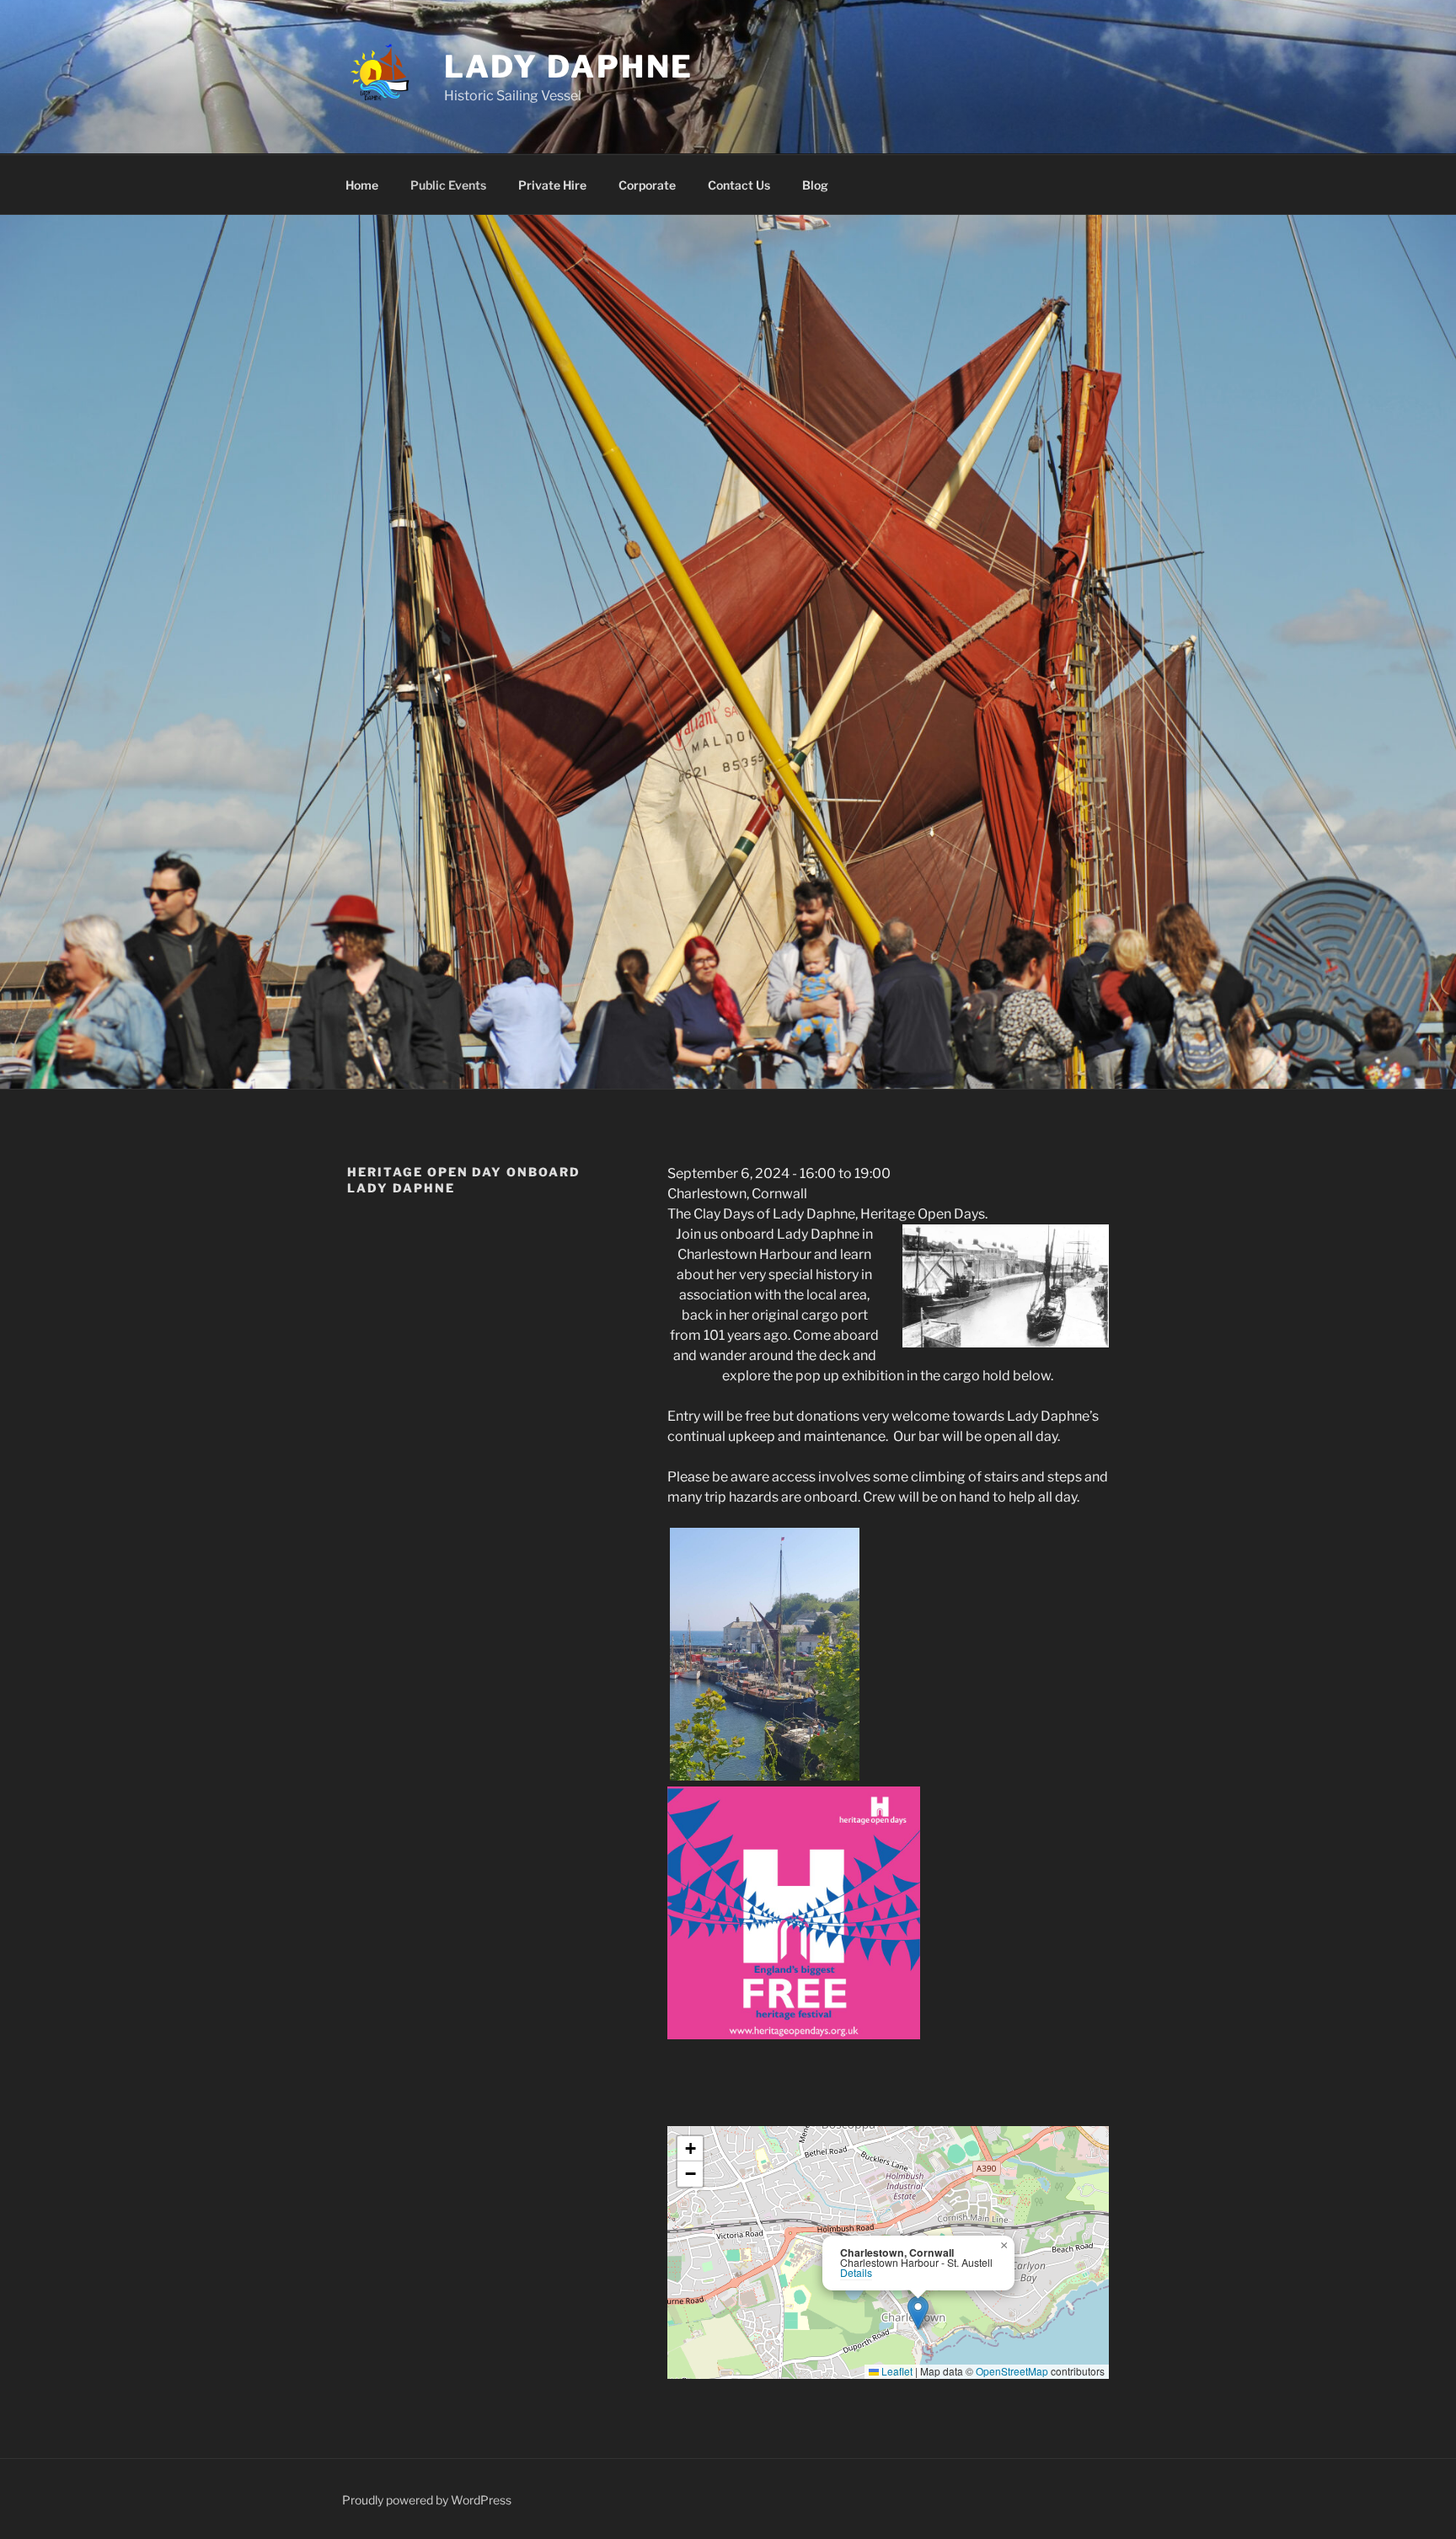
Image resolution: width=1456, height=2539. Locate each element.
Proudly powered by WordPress (427, 2500)
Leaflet (896, 2371)
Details (856, 2273)
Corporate (647, 185)
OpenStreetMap (1012, 2371)
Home (362, 185)
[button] (918, 2313)
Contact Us (739, 185)
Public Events (448, 185)
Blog (815, 185)
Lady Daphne (569, 67)
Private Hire (552, 185)
